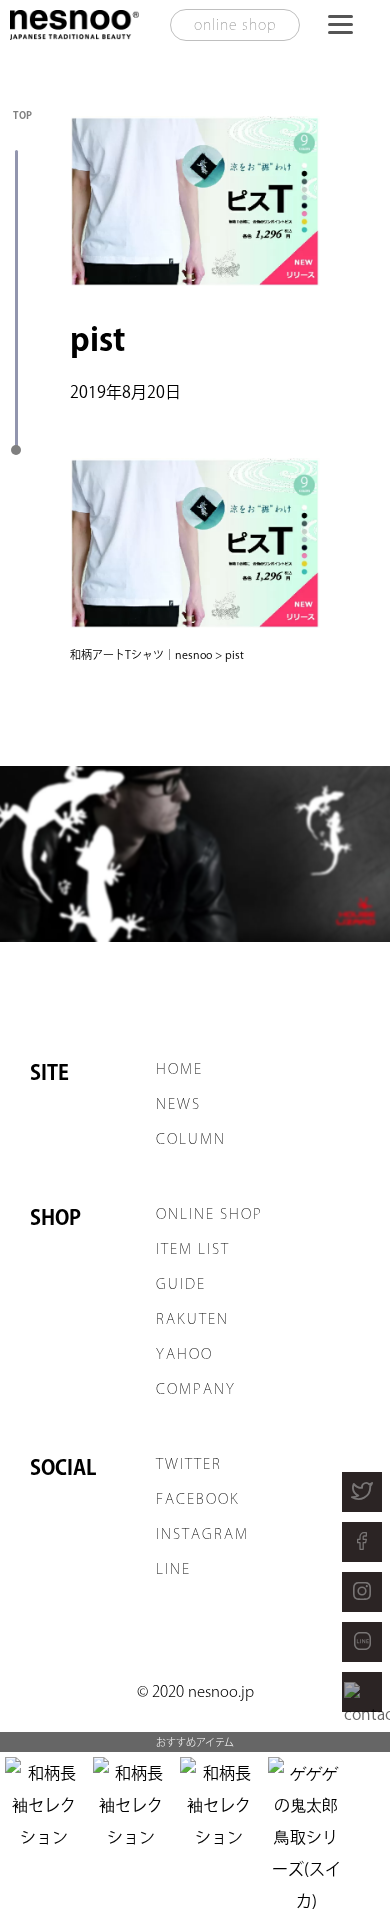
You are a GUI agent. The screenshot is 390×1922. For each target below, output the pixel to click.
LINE (173, 1569)
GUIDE (181, 1284)
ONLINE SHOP (209, 1214)
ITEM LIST (193, 1249)
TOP (22, 115)
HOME (179, 1069)
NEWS (178, 1104)
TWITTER (189, 1464)
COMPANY (196, 1389)
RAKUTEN (192, 1319)
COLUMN (191, 1139)
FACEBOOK (198, 1499)
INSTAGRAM (202, 1534)
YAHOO (184, 1354)
